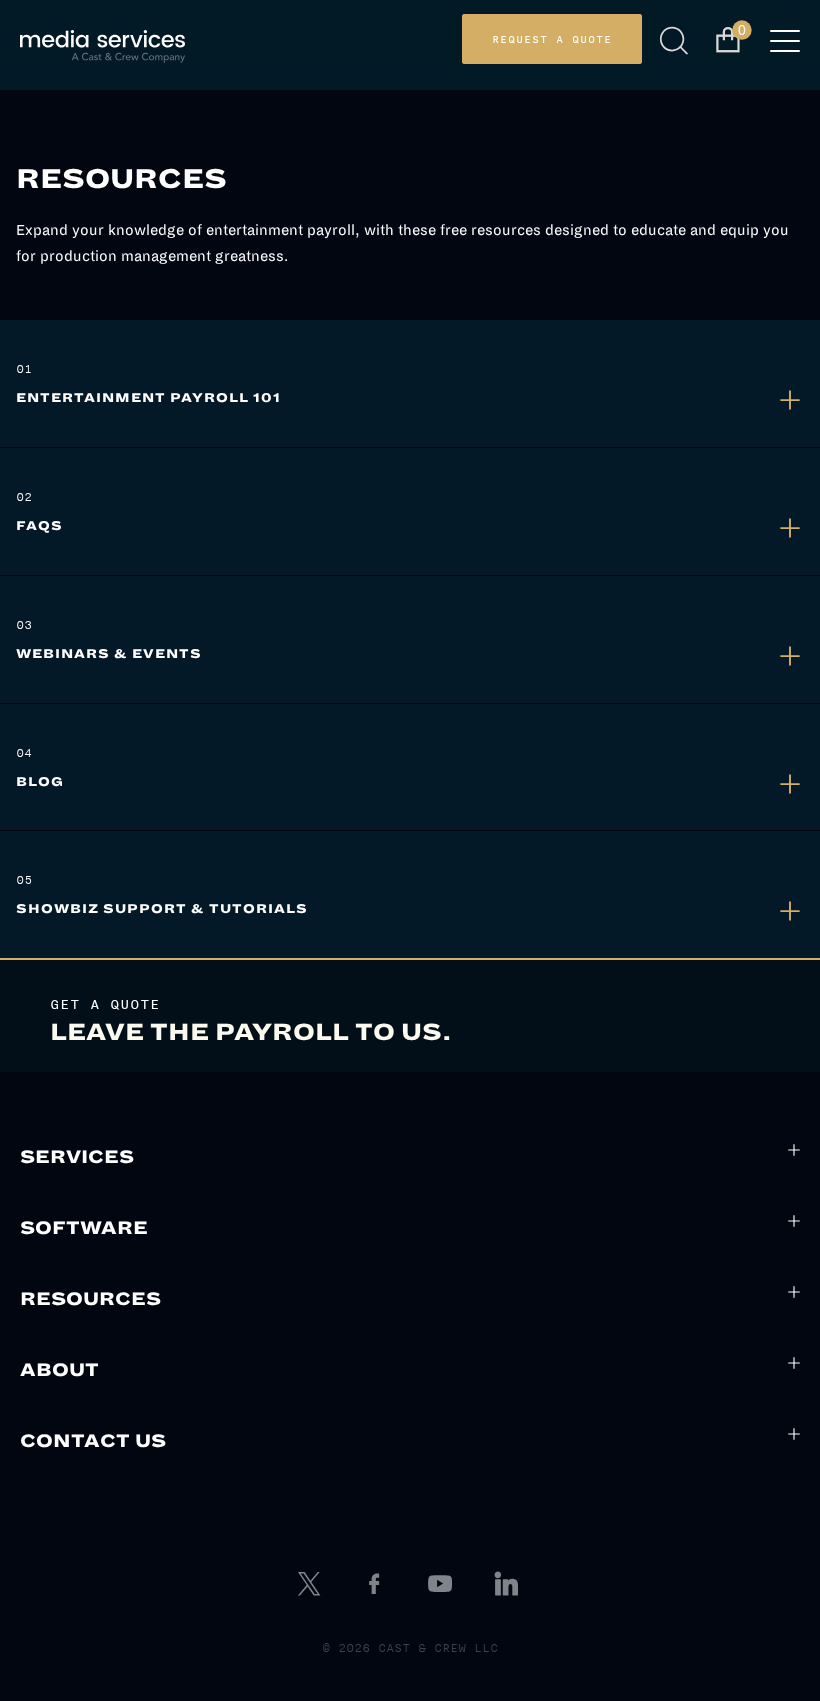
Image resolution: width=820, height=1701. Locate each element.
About (59, 1370)
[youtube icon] (443, 1584)
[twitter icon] (311, 1584)
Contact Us (93, 1441)
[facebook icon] (377, 1584)
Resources (90, 1299)
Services (77, 1157)
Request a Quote (552, 39)
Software (84, 1228)
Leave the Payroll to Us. (250, 1032)
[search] (677, 41)
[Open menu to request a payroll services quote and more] (785, 47)
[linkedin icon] (509, 1584)
